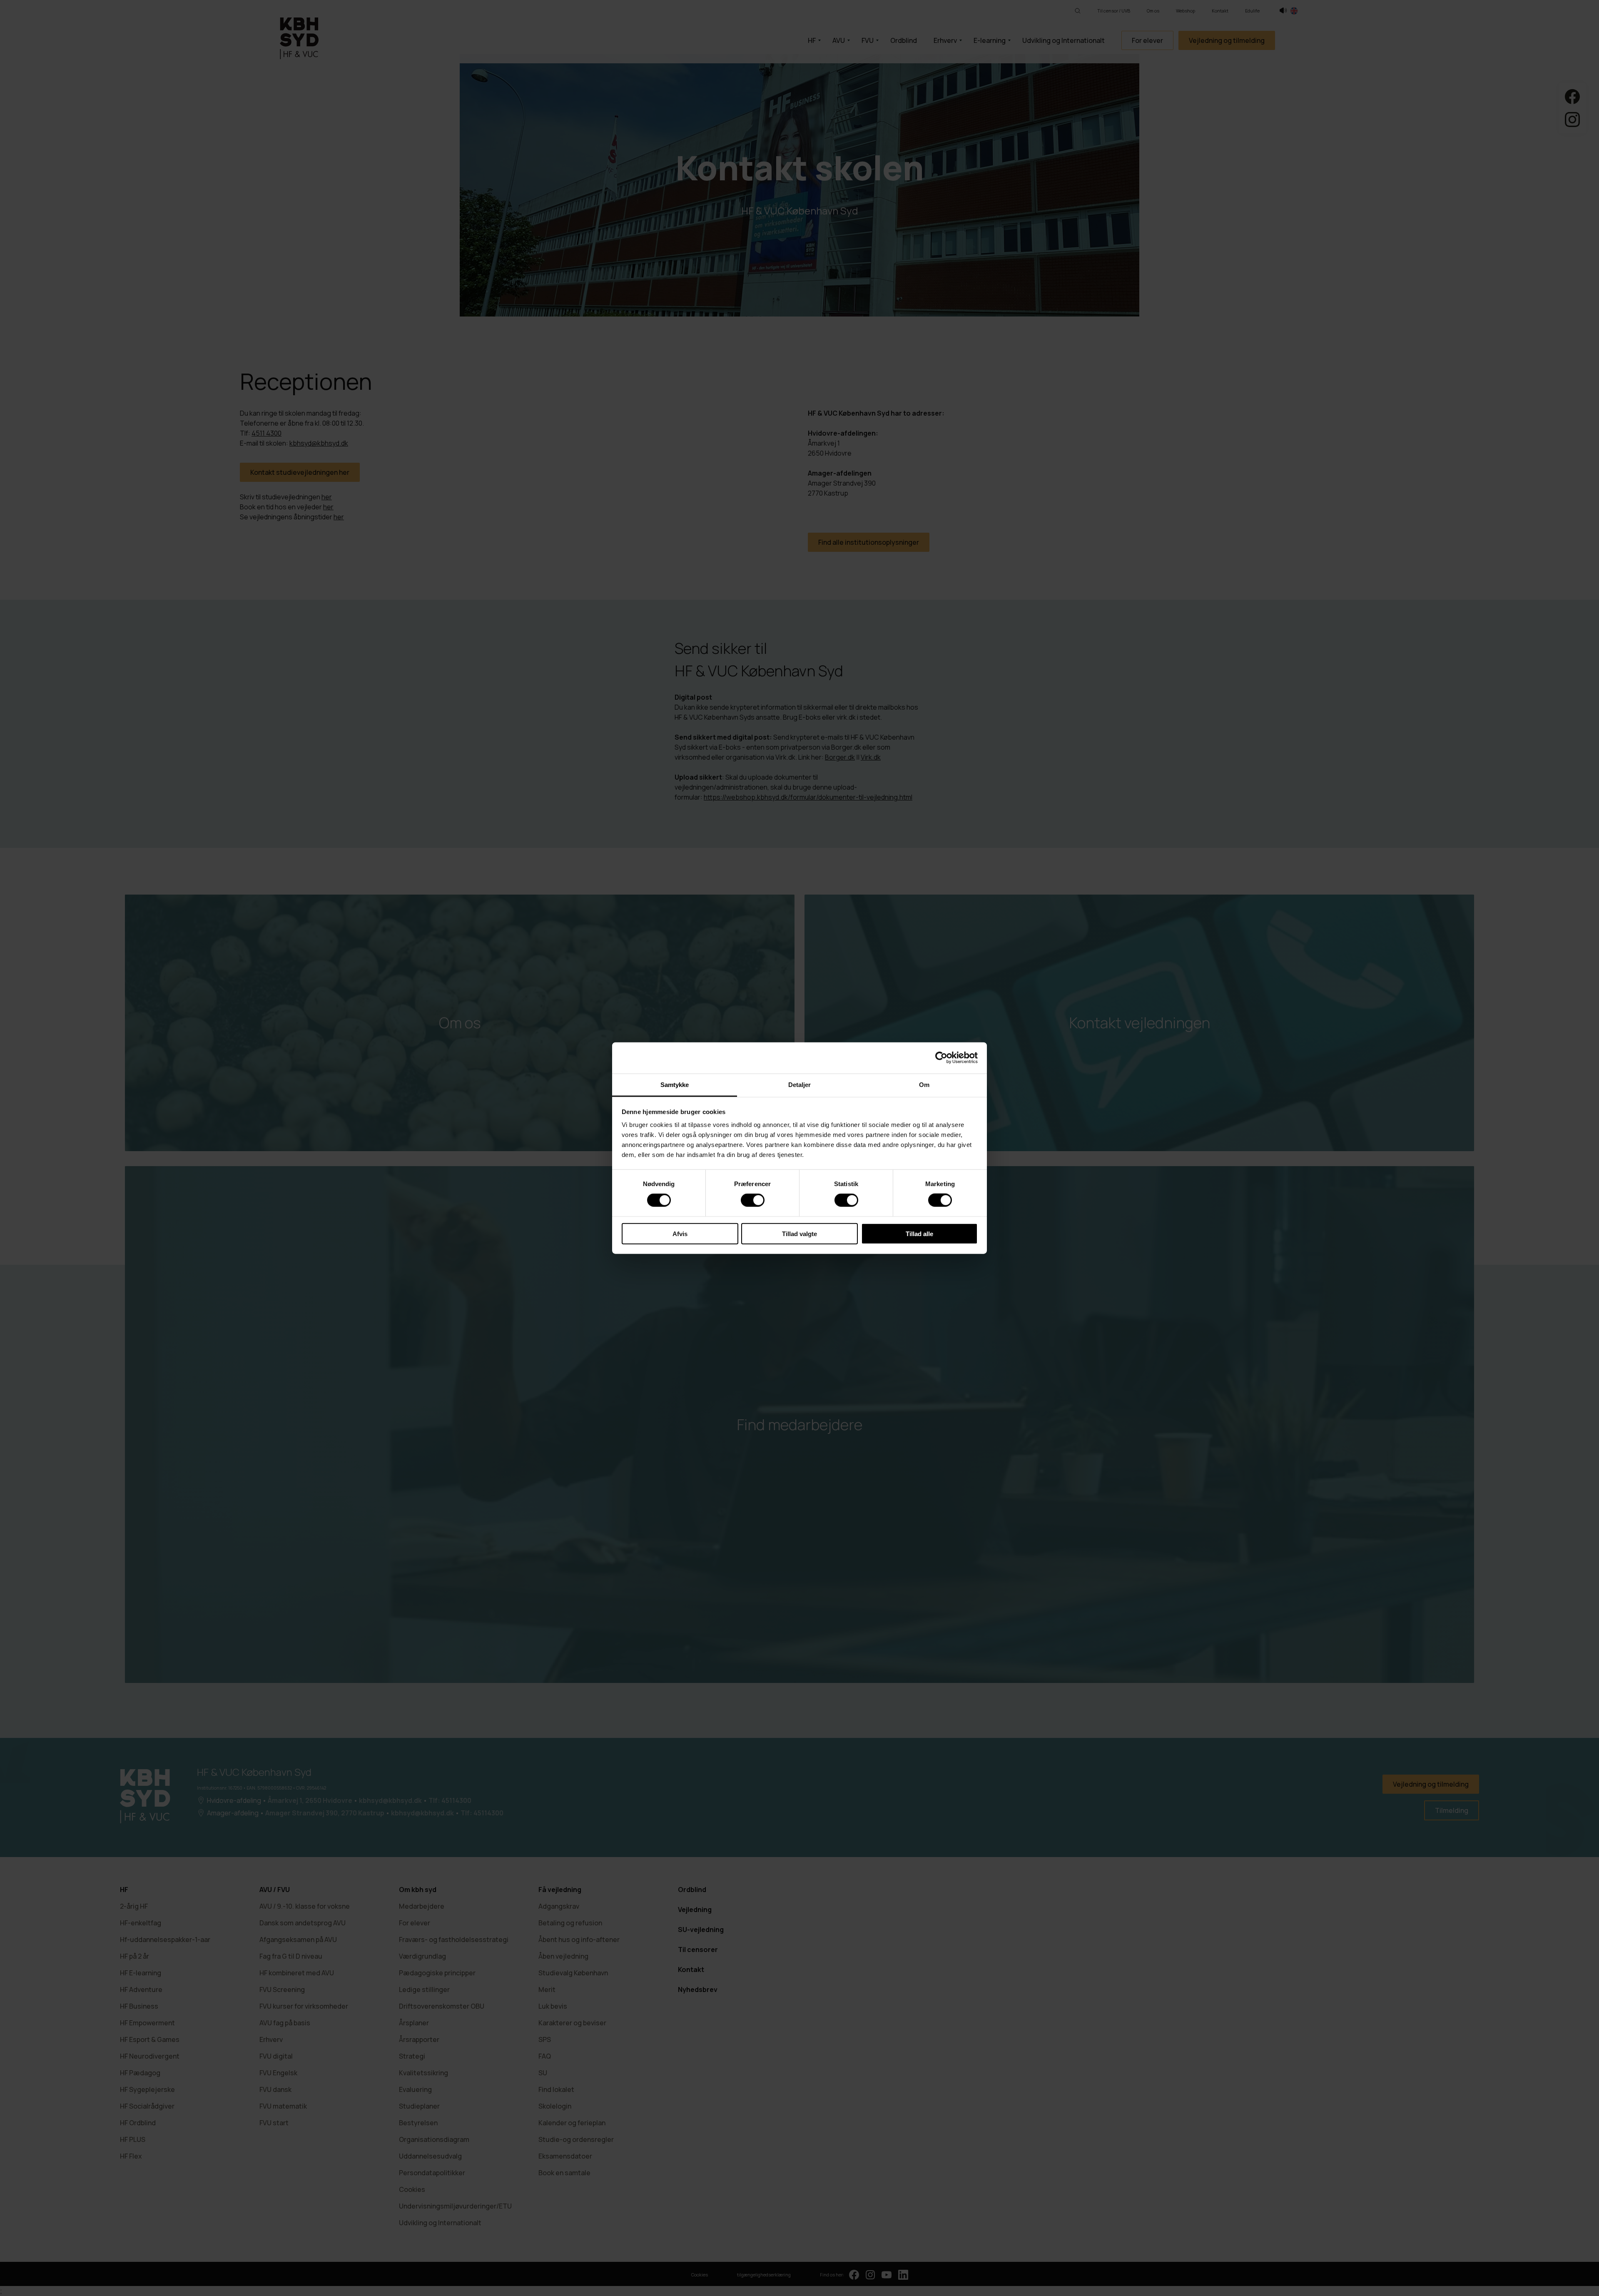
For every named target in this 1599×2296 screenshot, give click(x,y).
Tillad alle (919, 1233)
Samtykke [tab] (675, 1084)
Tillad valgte (799, 1233)
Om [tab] (924, 1084)
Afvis (680, 1233)
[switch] (753, 1200)
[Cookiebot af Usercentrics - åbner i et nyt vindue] (941, 1058)
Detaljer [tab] (800, 1084)
